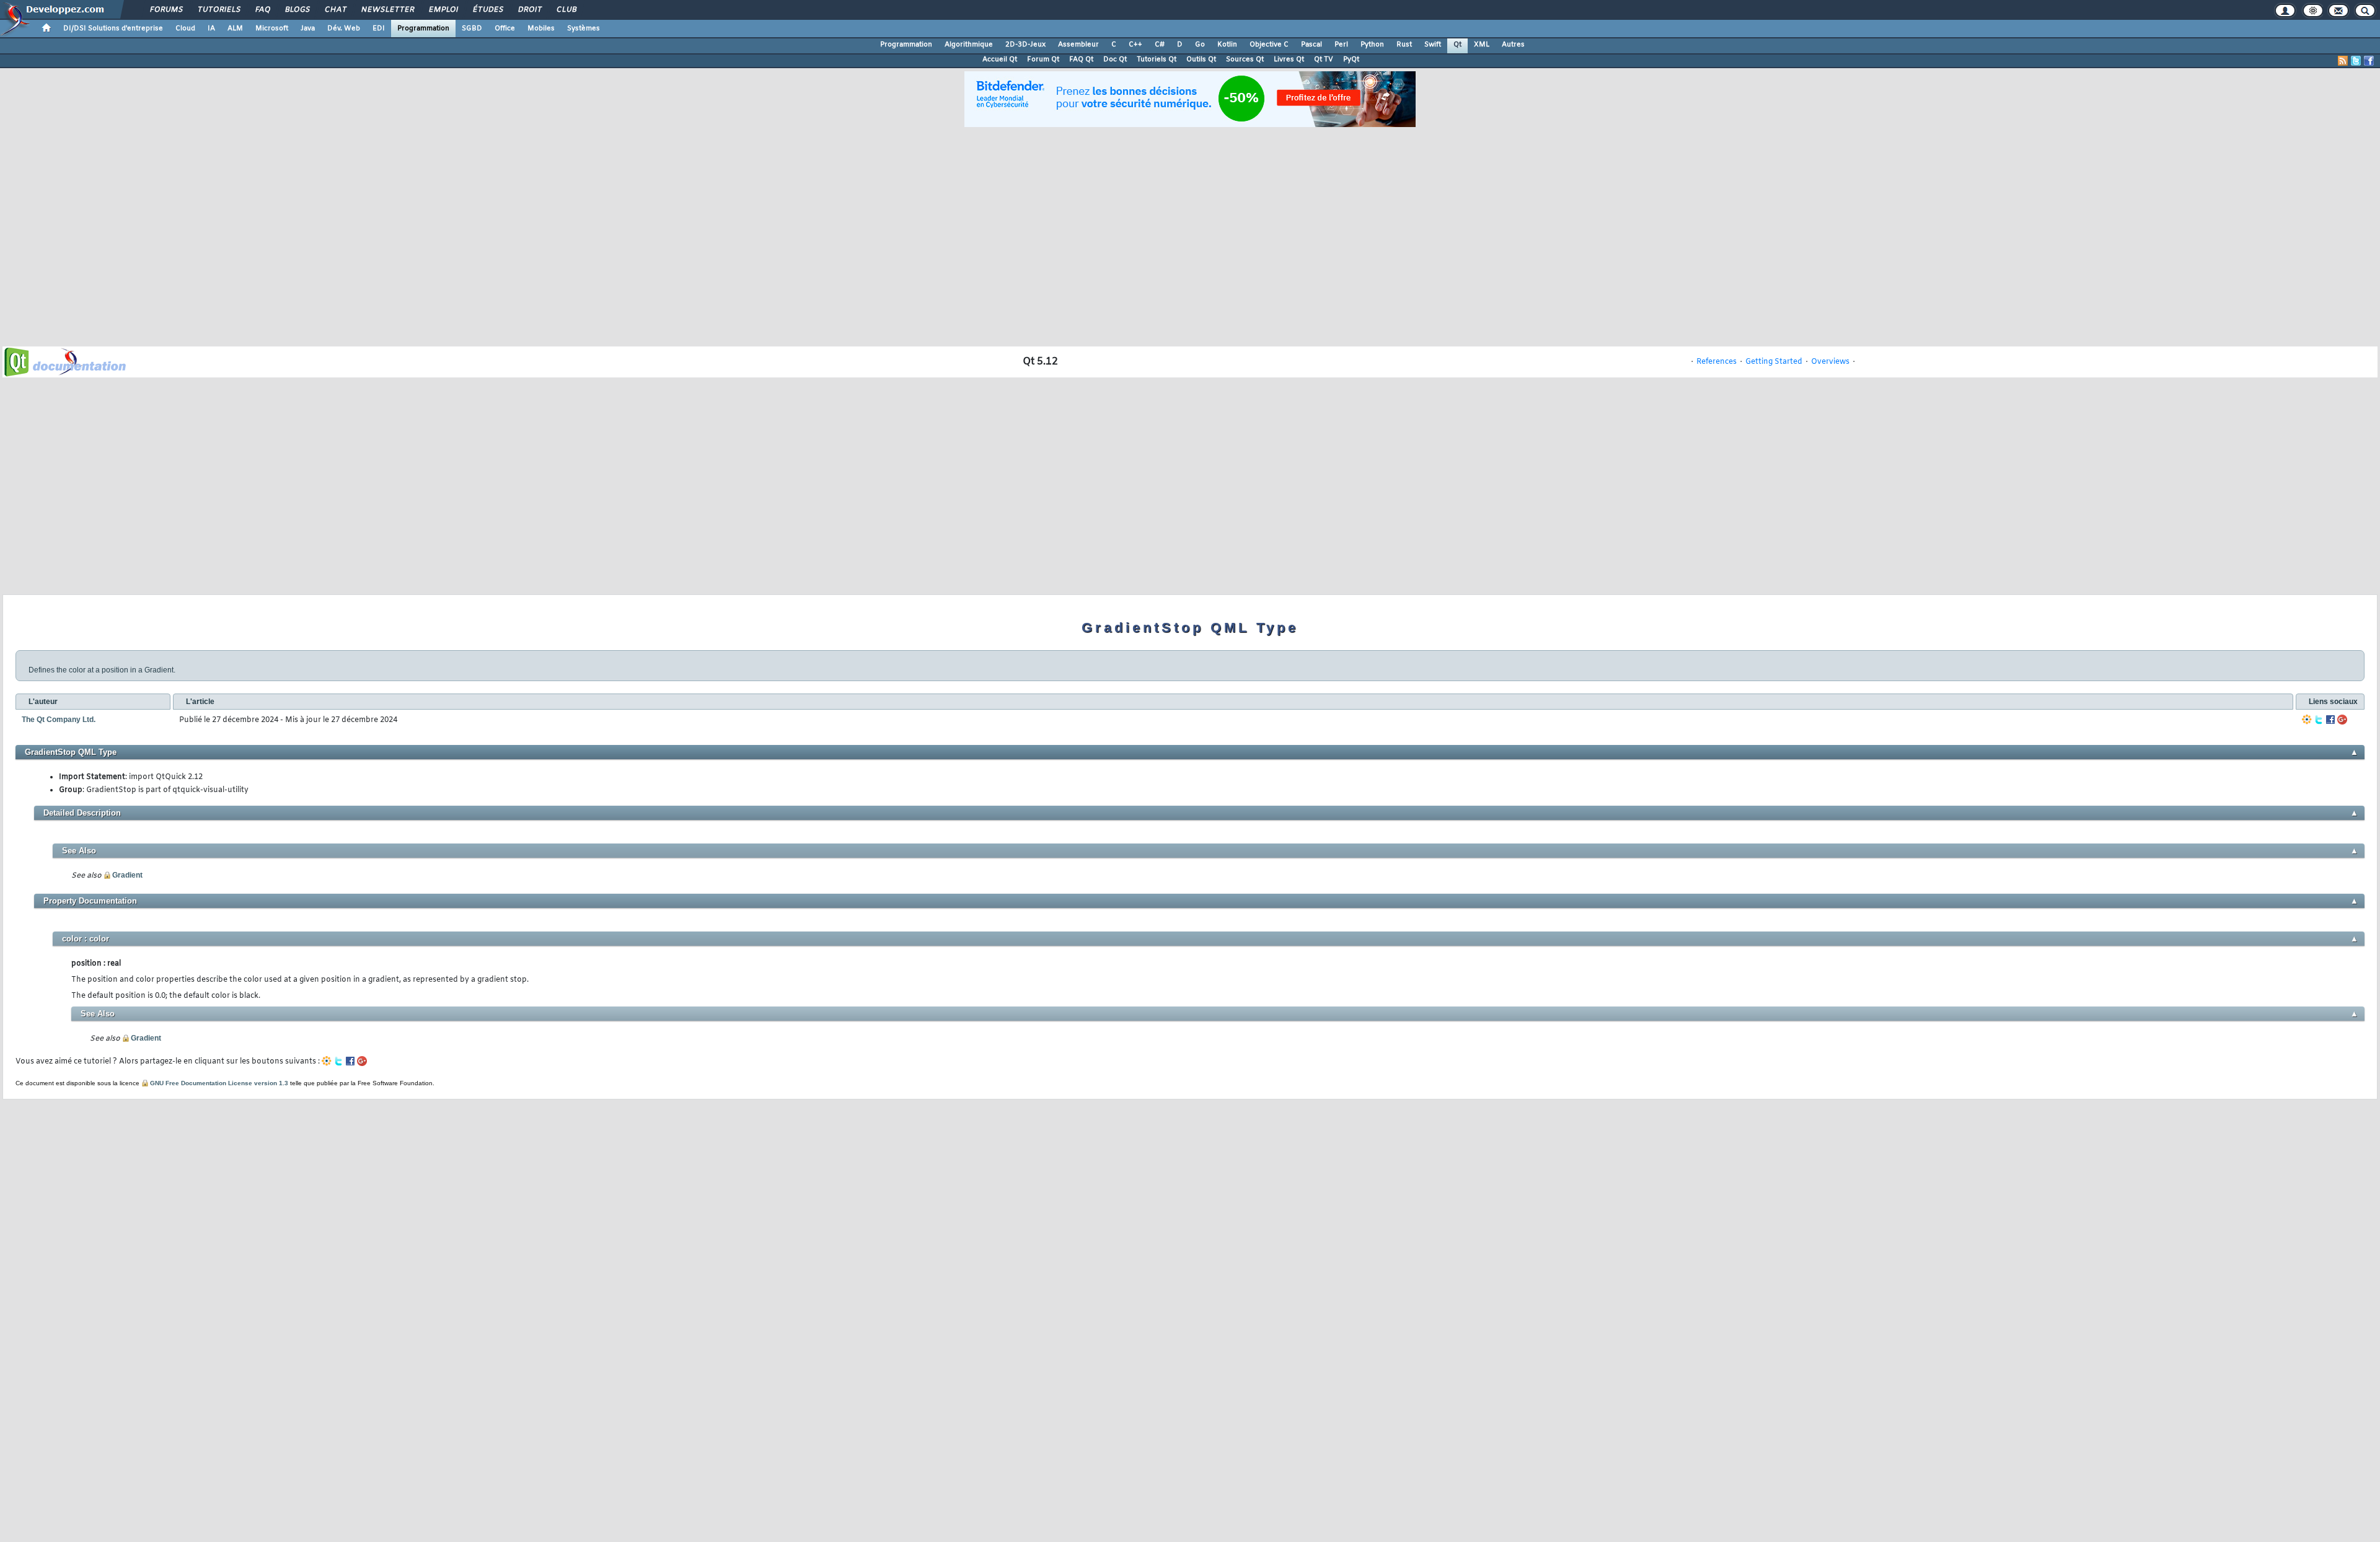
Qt (1457, 45)
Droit (529, 10)
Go (1200, 45)
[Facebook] (2330, 720)
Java (308, 29)
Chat (335, 10)
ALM (235, 29)
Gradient (127, 875)
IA (211, 29)
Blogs (297, 10)
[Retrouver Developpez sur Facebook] (2369, 61)
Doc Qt (1115, 59)
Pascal (1311, 45)
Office (505, 29)
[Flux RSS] (2343, 61)
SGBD (472, 29)
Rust (1404, 45)
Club (566, 10)
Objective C (1269, 45)
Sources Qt (1245, 59)
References (1717, 362)
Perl (1341, 45)
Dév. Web (344, 29)
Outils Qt (1201, 59)
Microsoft (272, 29)
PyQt (1351, 59)
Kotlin (1227, 45)
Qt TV (1324, 59)
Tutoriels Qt (1157, 59)
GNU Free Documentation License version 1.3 (219, 1083)
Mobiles (541, 29)
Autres (1513, 45)
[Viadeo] (2307, 720)
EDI (379, 29)
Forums (166, 10)
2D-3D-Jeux (1025, 45)
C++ (1135, 45)
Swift (1433, 45)
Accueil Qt (1000, 59)
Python (1372, 45)
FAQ (262, 10)
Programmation (423, 29)
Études (487, 10)
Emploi (443, 10)
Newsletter (387, 10)
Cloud (185, 29)
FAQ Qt (1081, 59)
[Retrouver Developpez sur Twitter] (2356, 61)
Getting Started (1774, 362)
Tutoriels (218, 10)
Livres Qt (1289, 59)
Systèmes (584, 29)
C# (1160, 45)
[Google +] (2342, 720)
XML (1482, 45)
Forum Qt (1043, 59)
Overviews (1830, 362)
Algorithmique (969, 45)
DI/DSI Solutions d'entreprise (113, 29)
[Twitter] (2319, 720)
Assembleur (1078, 45)
